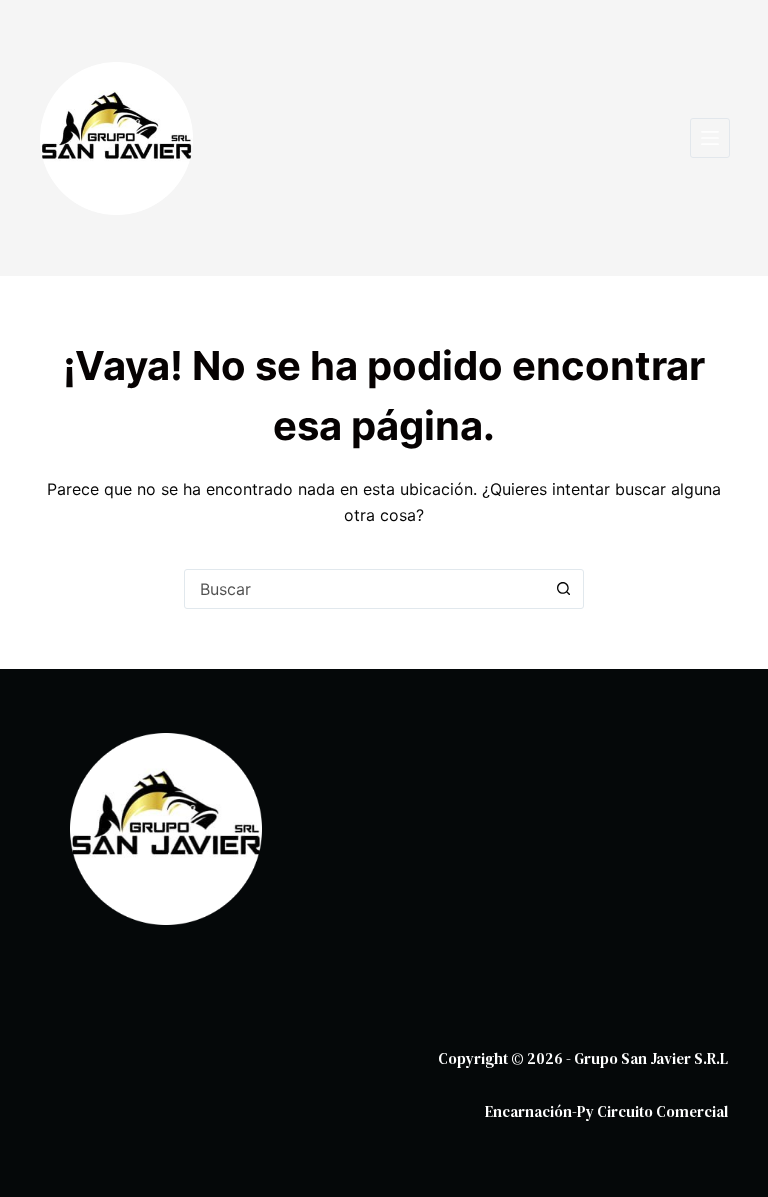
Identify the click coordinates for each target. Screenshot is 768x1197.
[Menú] (710, 138)
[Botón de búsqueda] (563, 589)
